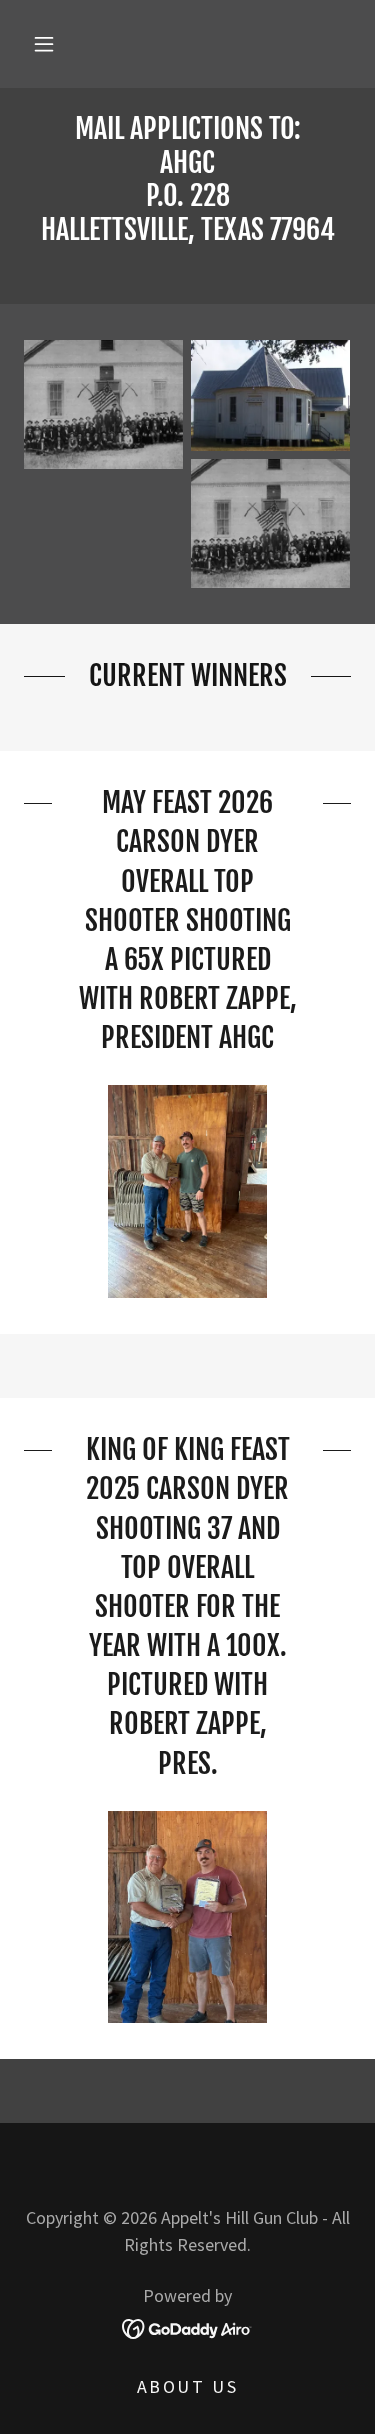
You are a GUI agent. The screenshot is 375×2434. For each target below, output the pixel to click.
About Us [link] (188, 2386)
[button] (44, 44)
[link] (187, 196)
